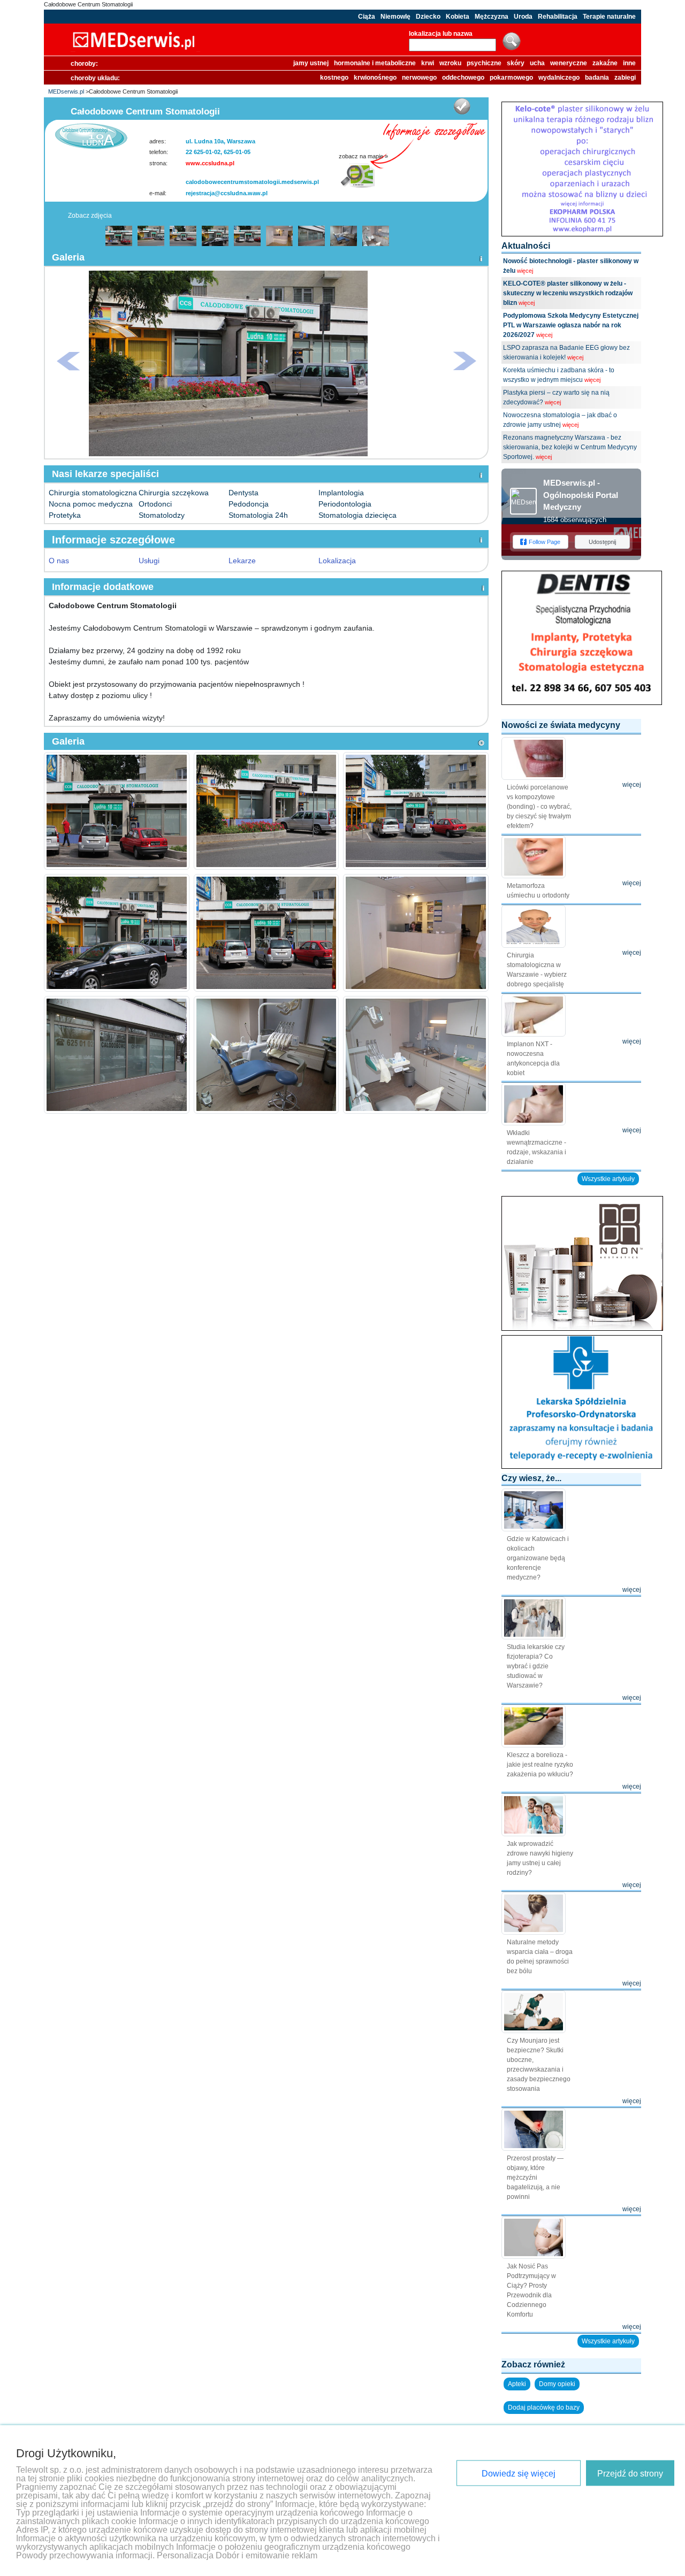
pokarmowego (511, 78)
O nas (59, 561)
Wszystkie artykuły (608, 1179)
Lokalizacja (337, 561)
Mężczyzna (492, 17)
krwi (428, 63)
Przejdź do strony (630, 2474)
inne (629, 63)
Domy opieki (557, 2384)
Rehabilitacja (558, 17)
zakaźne (605, 63)
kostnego (334, 78)
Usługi (149, 561)
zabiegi (625, 78)
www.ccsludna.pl (210, 163)
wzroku (450, 63)
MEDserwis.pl (66, 91)
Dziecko (428, 17)
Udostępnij (602, 542)
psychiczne (484, 63)
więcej (525, 271)
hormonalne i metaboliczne (375, 63)
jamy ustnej (311, 63)
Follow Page (545, 542)
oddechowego (463, 78)
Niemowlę (395, 17)
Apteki (517, 2384)
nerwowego (419, 78)
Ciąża (367, 17)
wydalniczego (559, 78)
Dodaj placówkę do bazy (544, 2408)
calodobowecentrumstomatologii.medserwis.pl (252, 182)
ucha (537, 63)
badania (597, 78)
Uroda (523, 17)
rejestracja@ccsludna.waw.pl (227, 193)
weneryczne (569, 63)
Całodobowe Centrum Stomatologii (88, 4)
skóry (516, 63)
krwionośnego (375, 78)
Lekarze (242, 561)
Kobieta (458, 17)
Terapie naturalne (609, 17)
